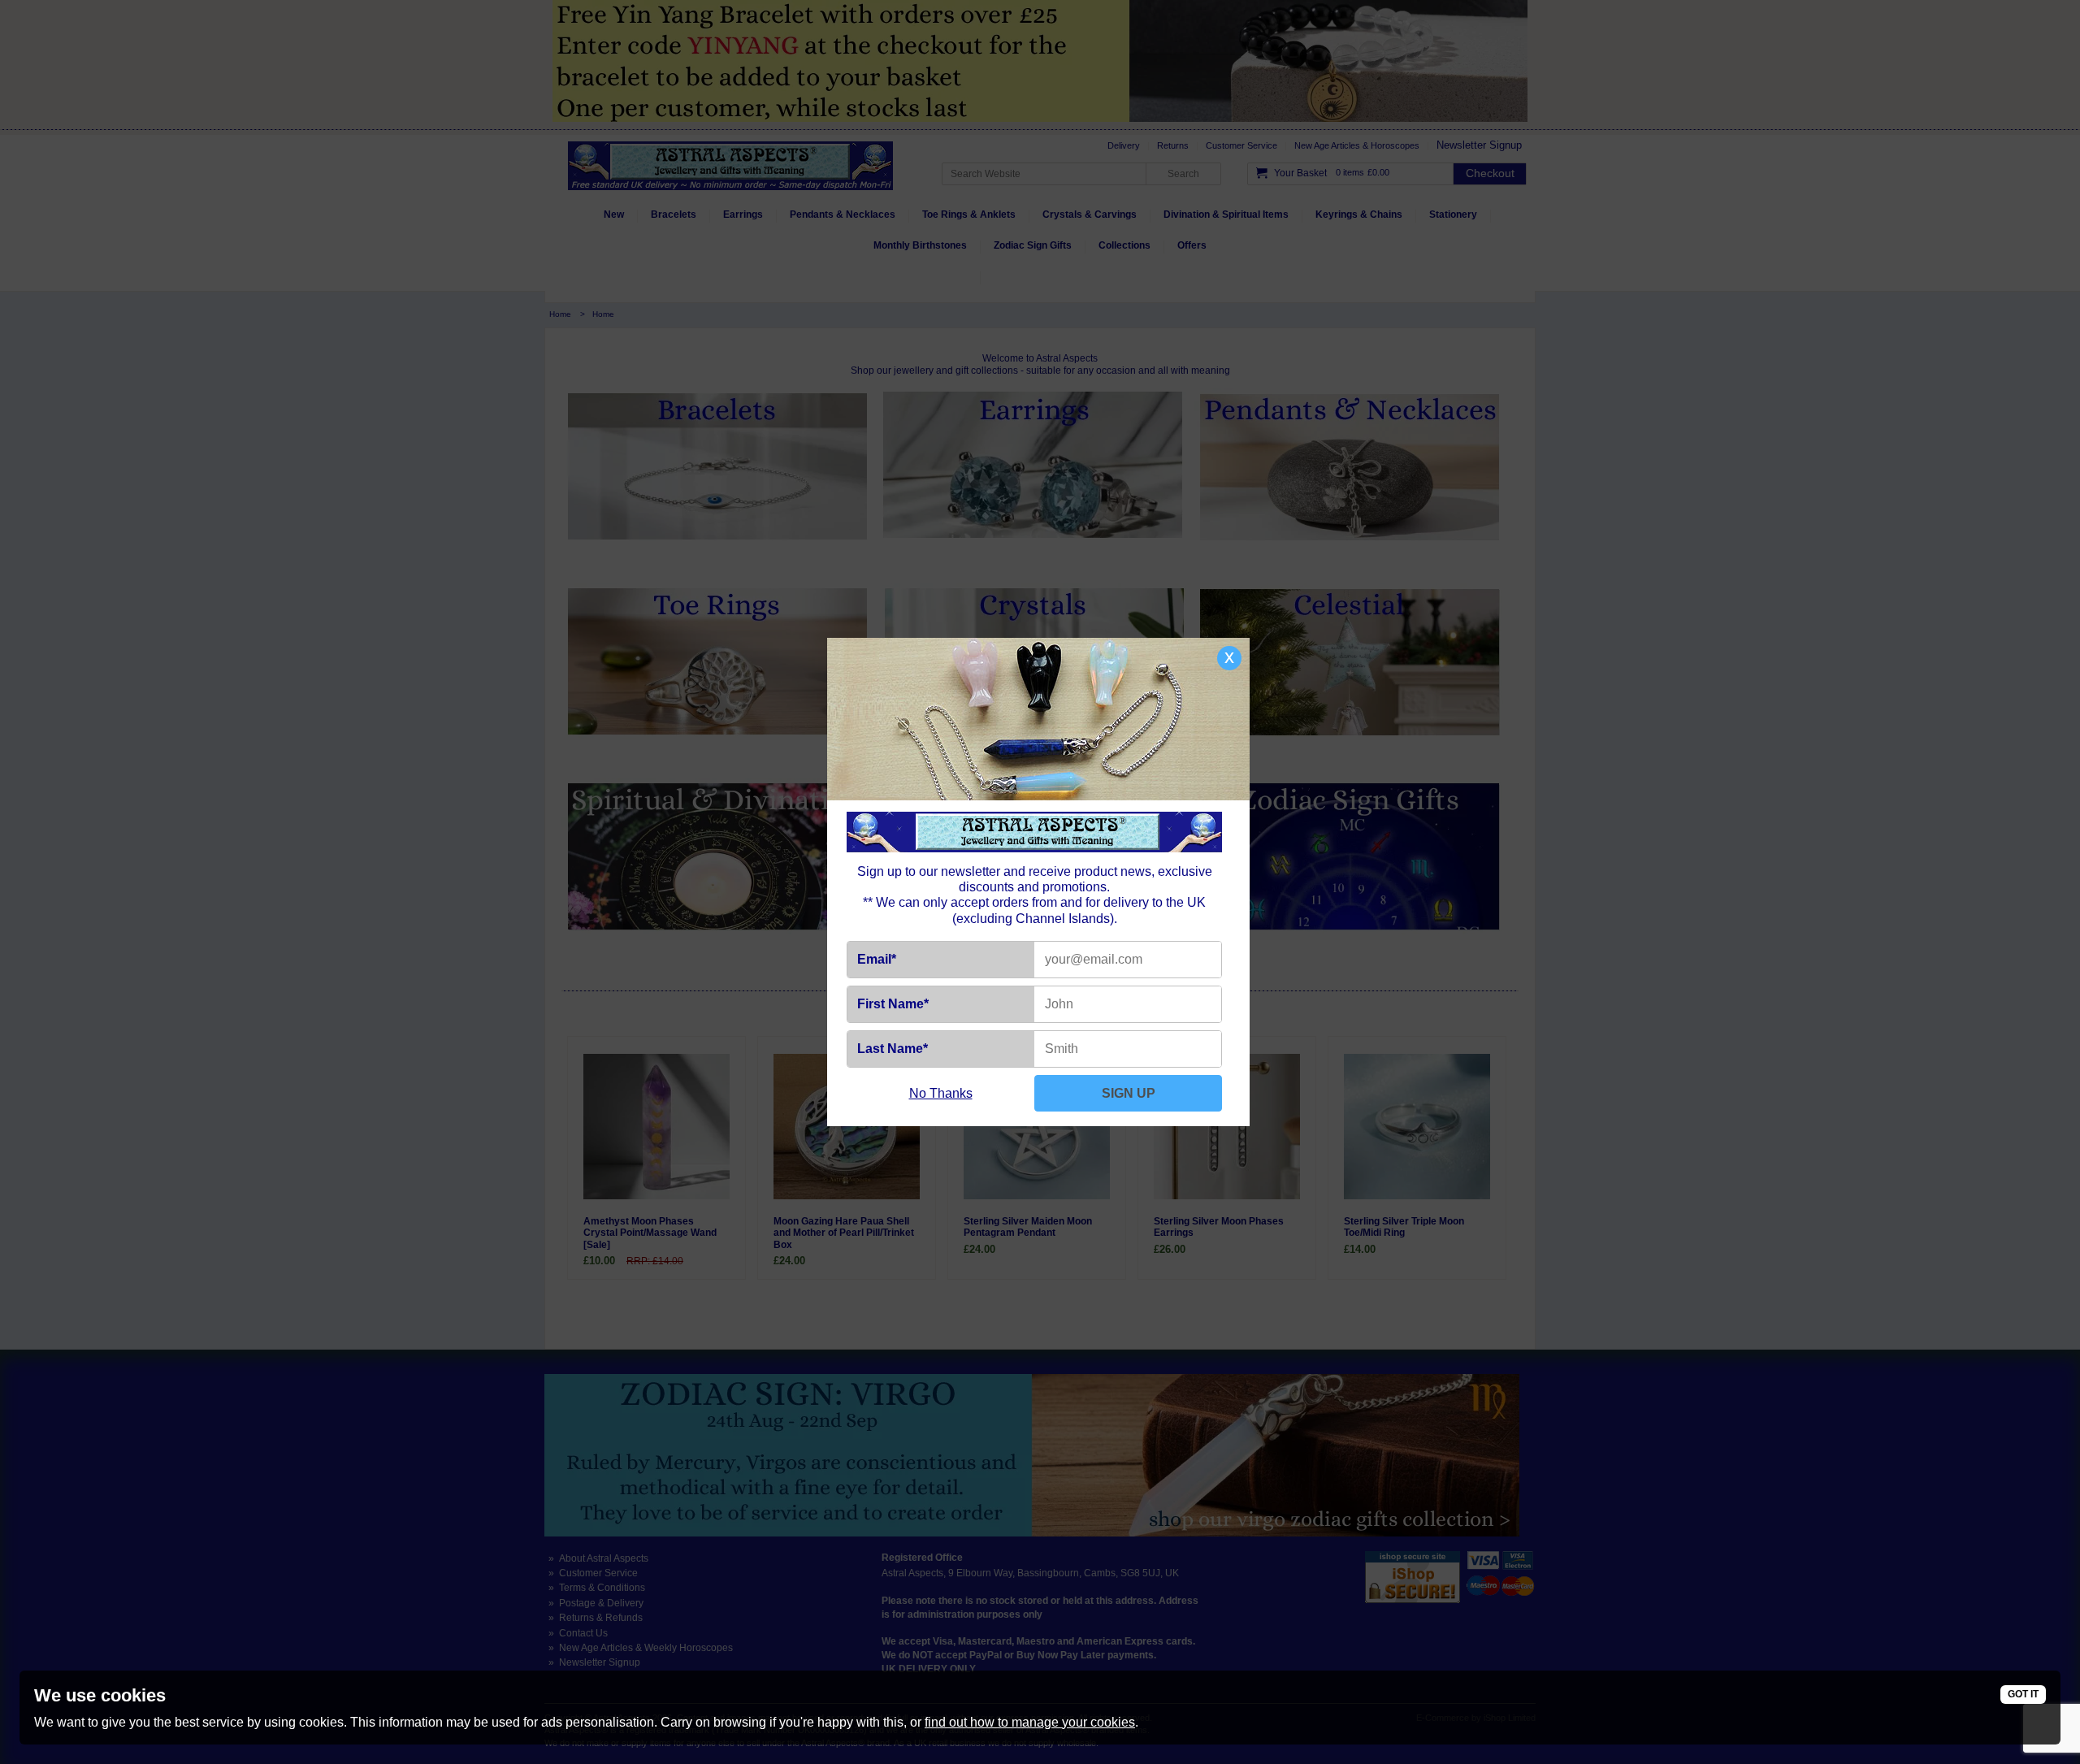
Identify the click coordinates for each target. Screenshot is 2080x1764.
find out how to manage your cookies (1030, 1722)
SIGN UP (1129, 1093)
